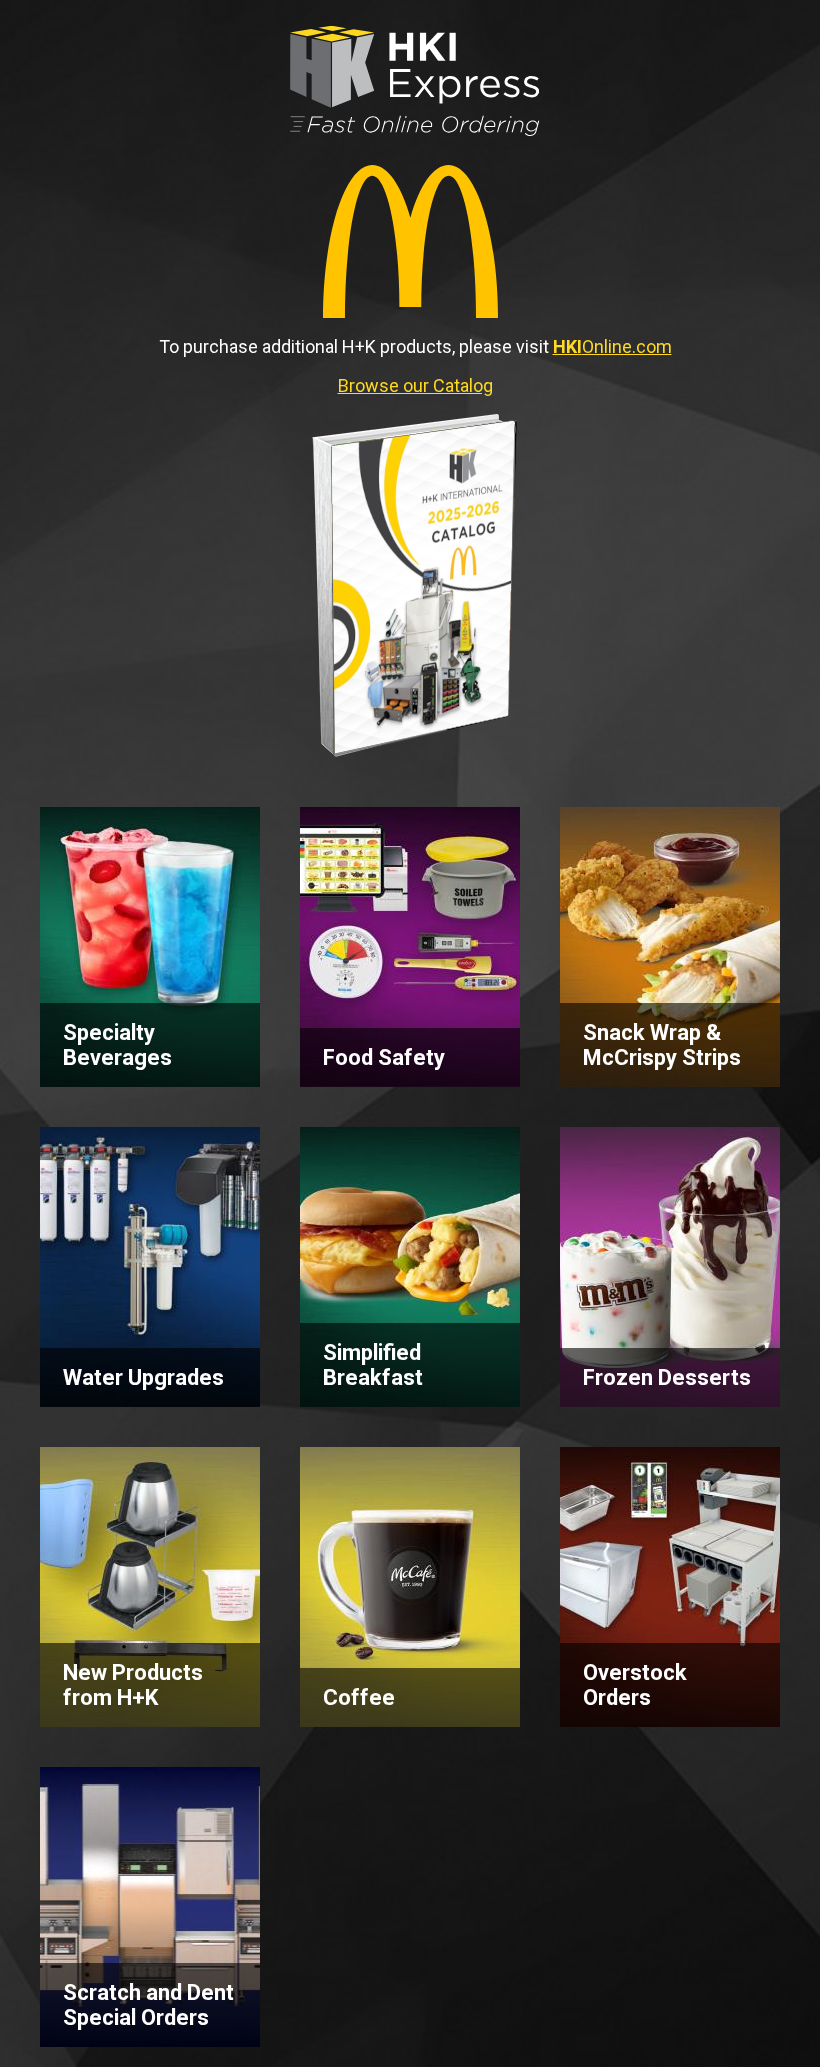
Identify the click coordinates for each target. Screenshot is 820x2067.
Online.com (612, 346)
